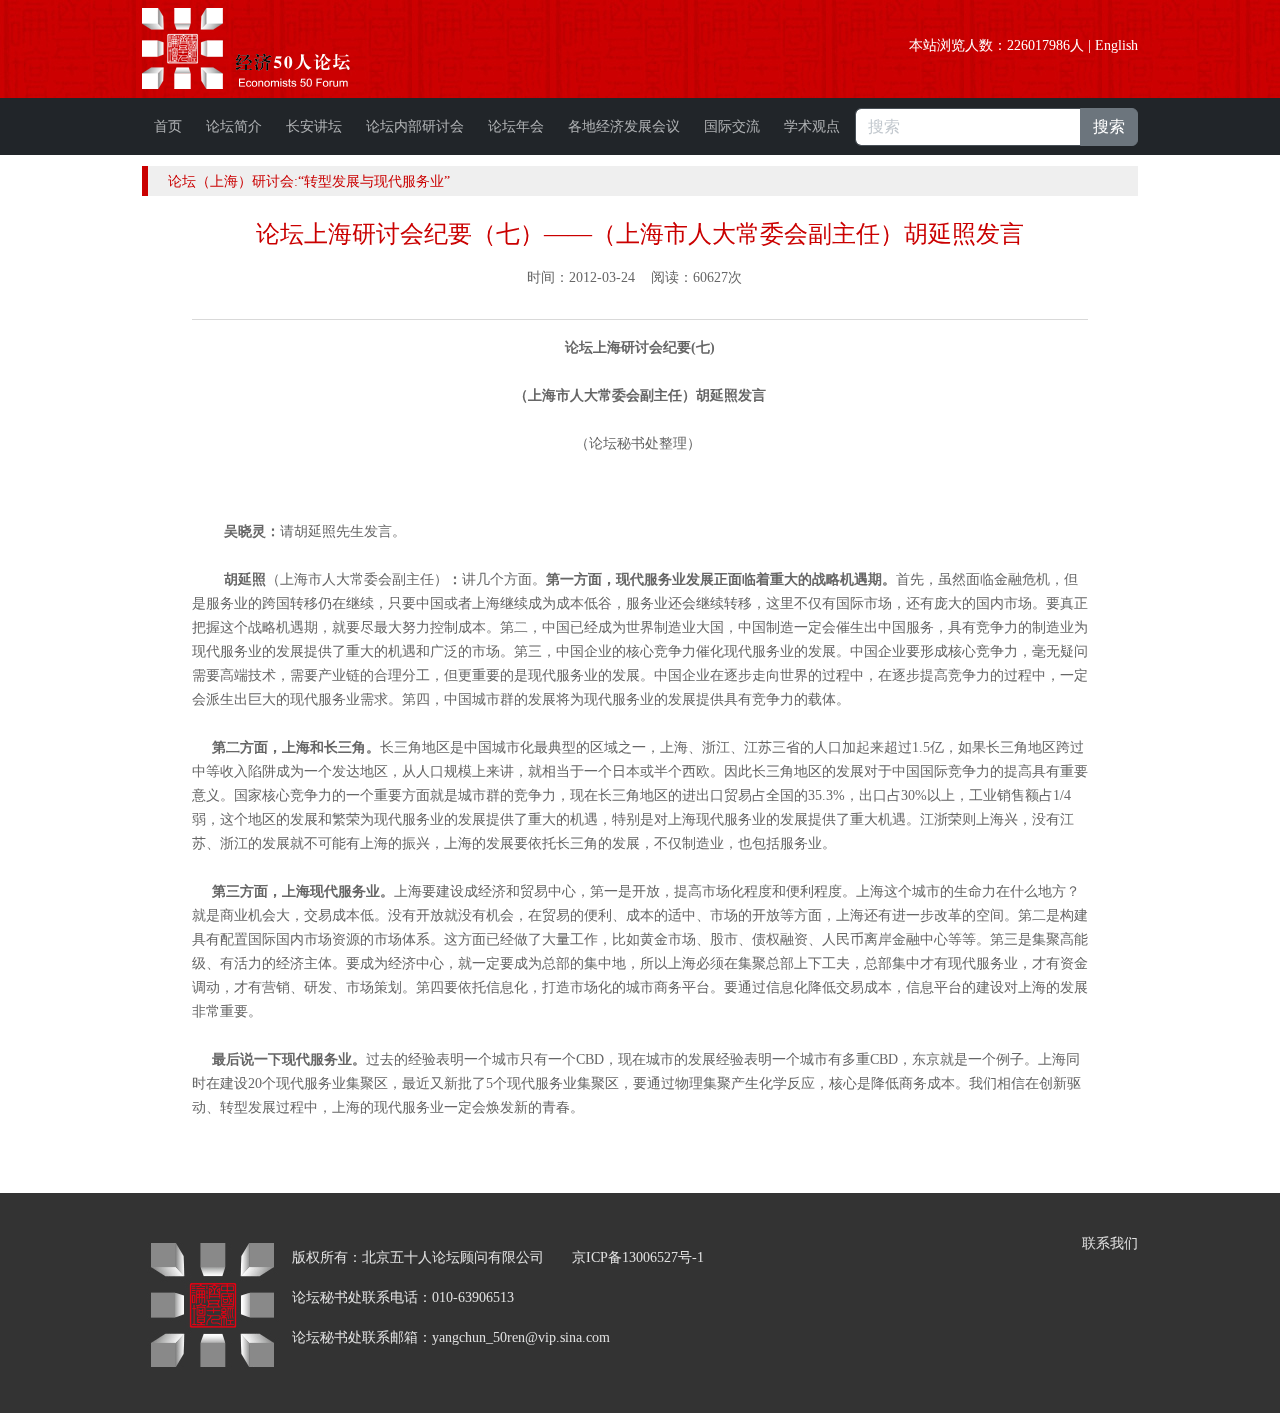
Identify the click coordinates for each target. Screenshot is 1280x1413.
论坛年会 (516, 126)
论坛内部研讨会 (415, 126)
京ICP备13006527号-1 (638, 1257)
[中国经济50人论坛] (269, 48)
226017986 (1038, 45)
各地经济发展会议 (624, 126)
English (1116, 45)
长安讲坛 (314, 126)
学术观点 (812, 126)
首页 (168, 126)
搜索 (1109, 126)
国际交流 (732, 126)
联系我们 (1110, 1243)
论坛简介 (234, 126)
